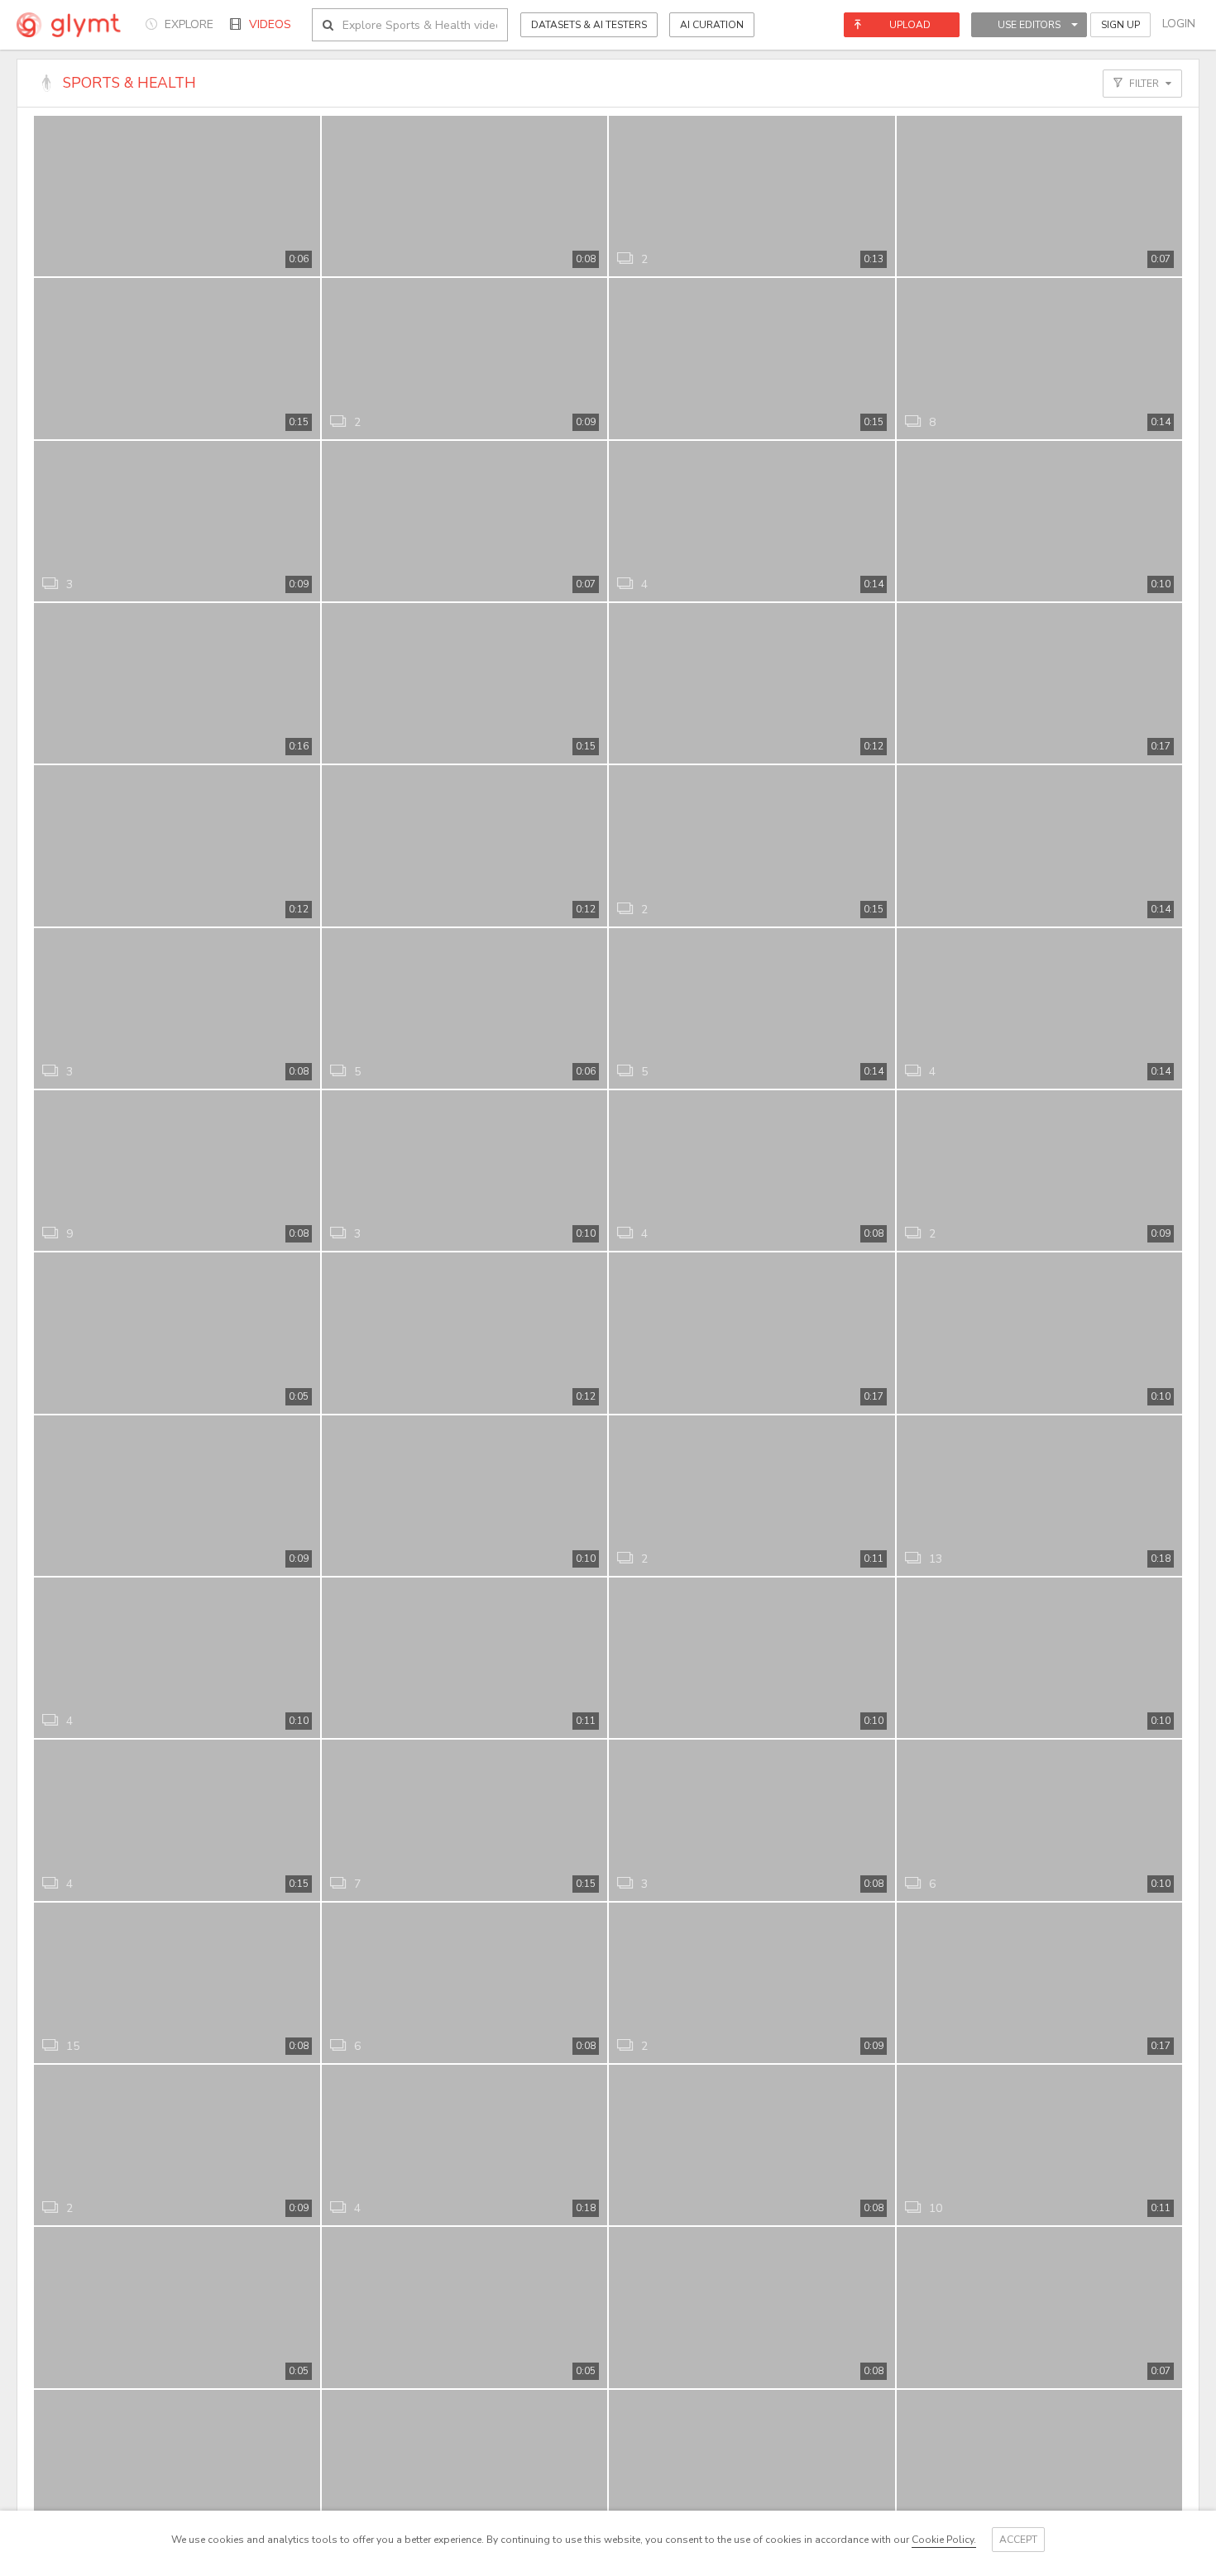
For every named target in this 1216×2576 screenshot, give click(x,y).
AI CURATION (712, 25)
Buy (293, 255)
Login (1179, 24)
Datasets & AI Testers (589, 25)
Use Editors (1029, 25)
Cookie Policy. (944, 2540)
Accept (1018, 2540)
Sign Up (1120, 25)
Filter (1144, 84)
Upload (910, 25)
